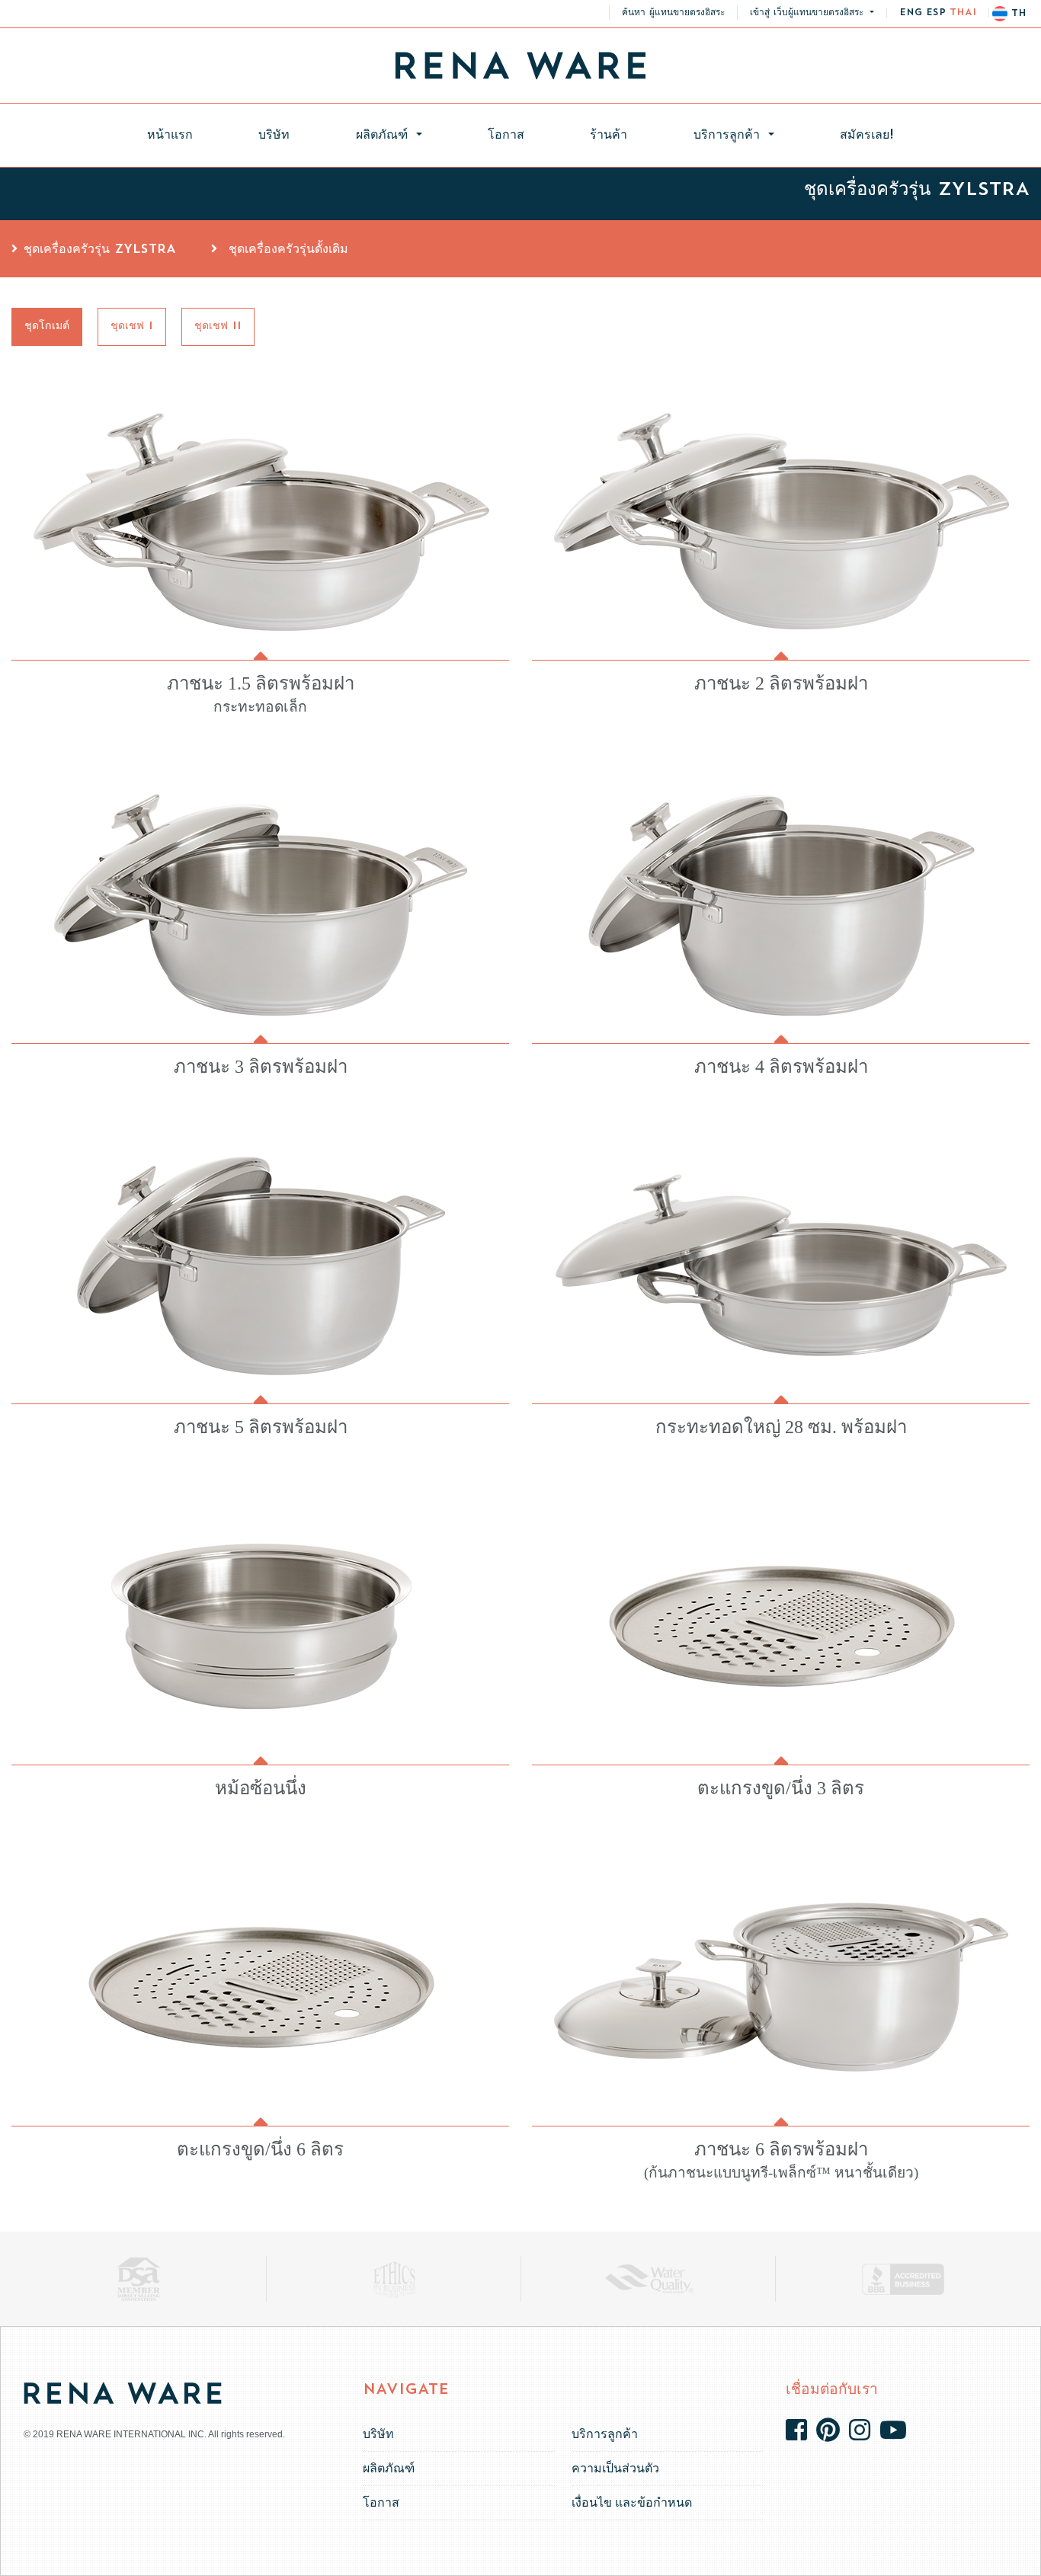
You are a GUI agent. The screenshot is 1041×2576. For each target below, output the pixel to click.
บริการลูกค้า (729, 136)
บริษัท (274, 136)
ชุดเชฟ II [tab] (218, 326)
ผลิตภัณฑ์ (384, 136)
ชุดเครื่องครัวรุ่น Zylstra (100, 250)
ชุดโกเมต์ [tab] (47, 326)
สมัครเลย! (867, 136)
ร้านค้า (609, 136)
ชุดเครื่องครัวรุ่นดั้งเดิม (286, 250)
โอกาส (506, 136)
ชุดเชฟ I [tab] (132, 326)
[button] (812, 13)
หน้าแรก (186, 135)
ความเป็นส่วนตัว (615, 2468)
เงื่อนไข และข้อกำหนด (632, 2502)
